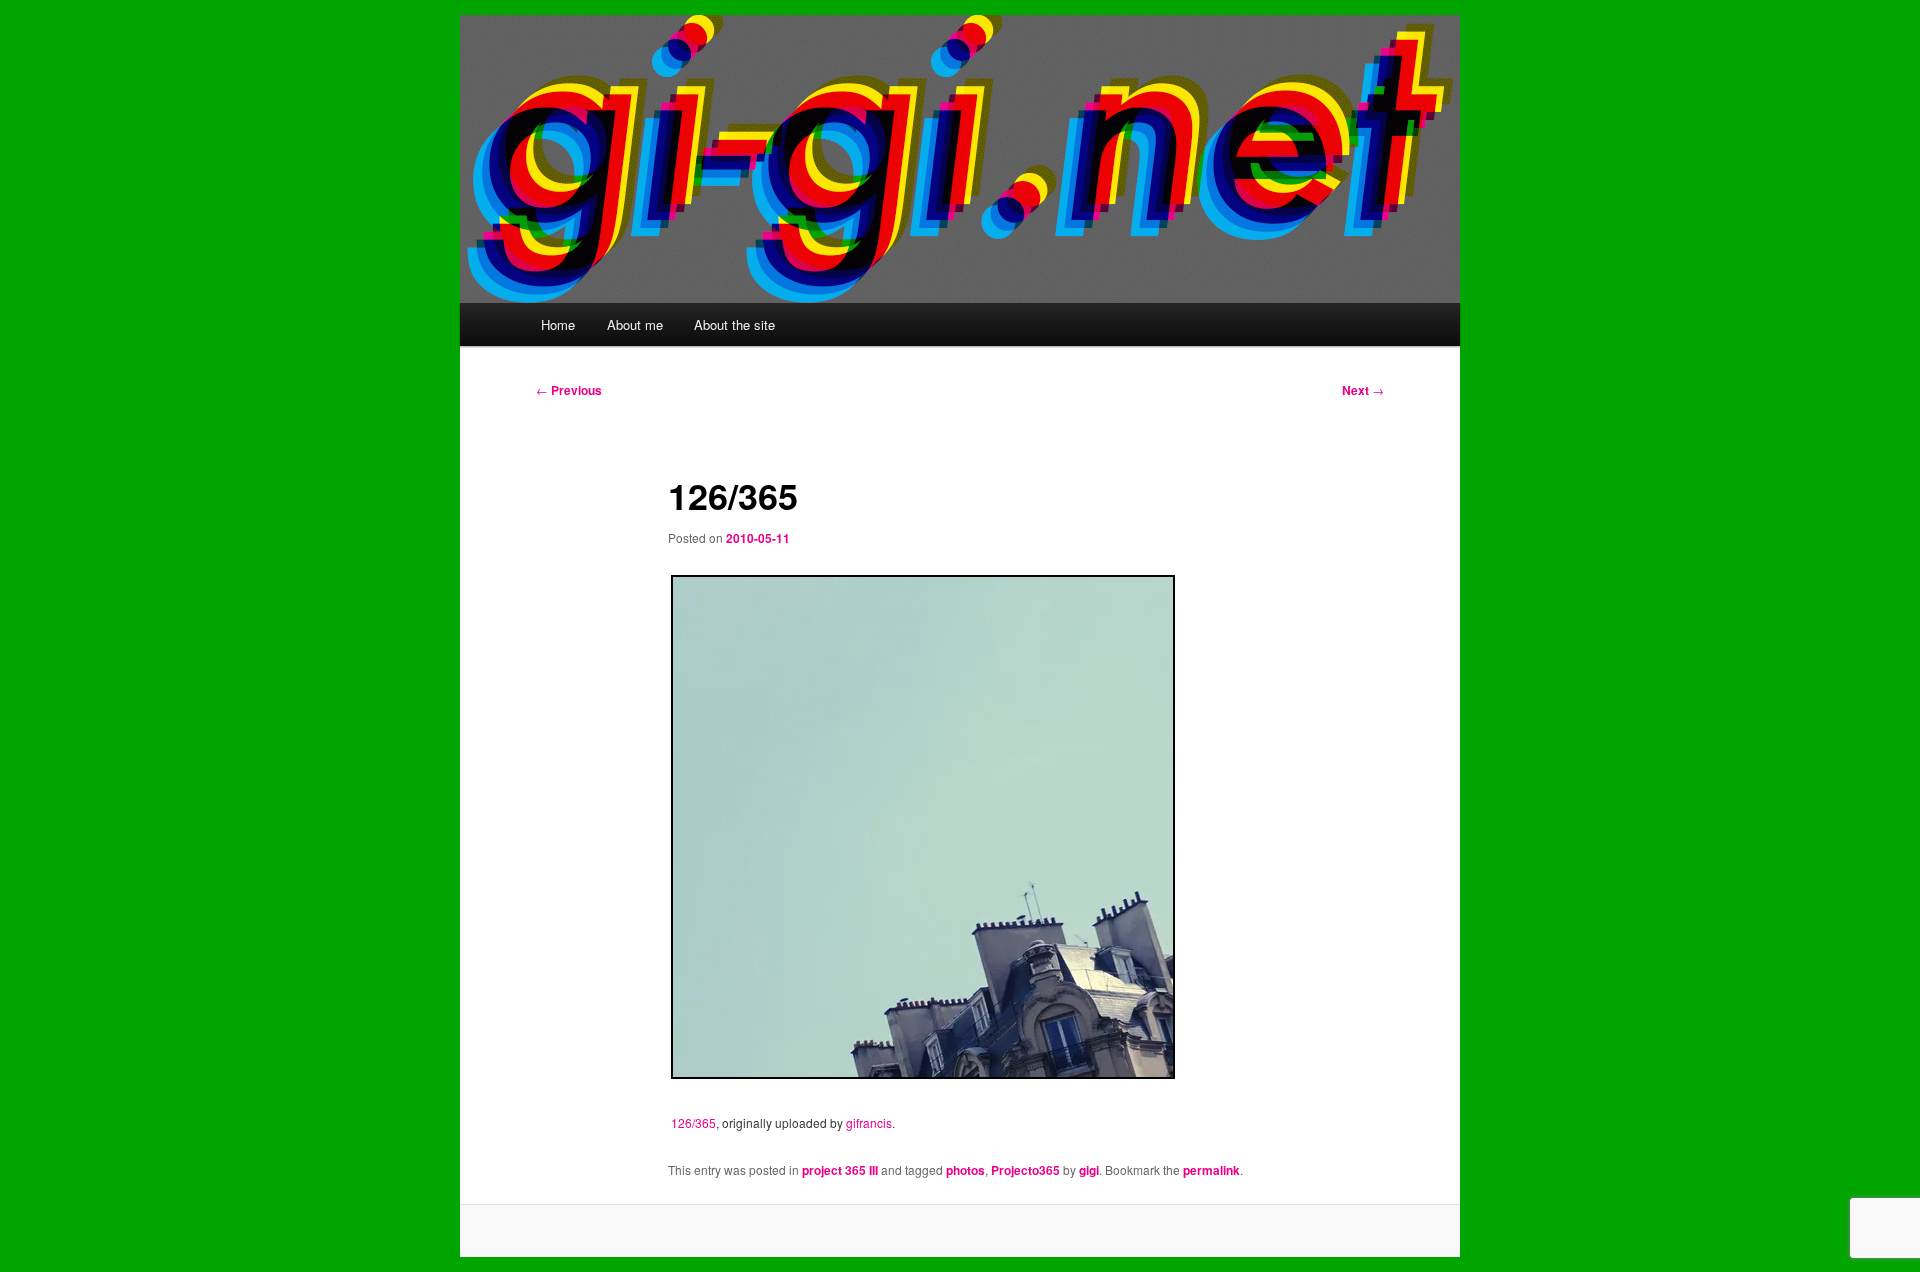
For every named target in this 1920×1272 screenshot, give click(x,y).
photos (965, 1170)
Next (1363, 390)
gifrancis (869, 1122)
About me (635, 324)
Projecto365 (1025, 1170)
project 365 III (840, 1170)
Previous (569, 390)
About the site (734, 324)
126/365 (693, 1122)
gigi (1089, 1170)
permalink (1211, 1170)
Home (558, 324)
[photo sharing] (923, 1072)
